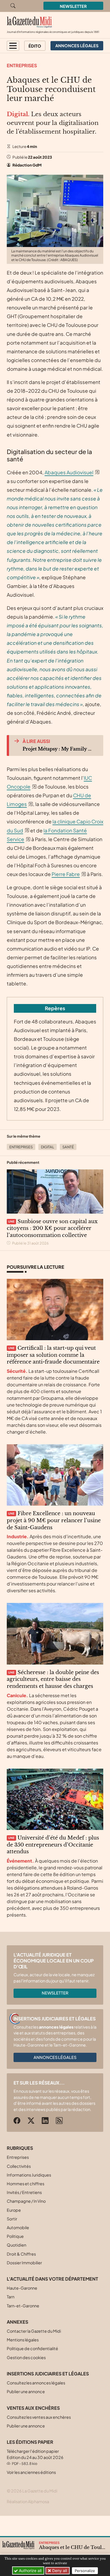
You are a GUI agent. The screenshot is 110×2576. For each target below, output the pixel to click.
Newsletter (73, 6)
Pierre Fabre (66, 874)
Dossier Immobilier (24, 2263)
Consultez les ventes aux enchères (39, 2417)
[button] (13, 46)
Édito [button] (35, 46)
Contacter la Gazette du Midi (34, 2331)
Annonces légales (55, 2057)
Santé (68, 1147)
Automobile (18, 2227)
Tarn (11, 2297)
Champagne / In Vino (26, 2201)
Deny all (59, 2571)
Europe (14, 2210)
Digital (48, 1147)
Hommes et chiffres (26, 2184)
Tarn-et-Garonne (23, 2306)
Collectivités (19, 2166)
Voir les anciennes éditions (31, 2472)
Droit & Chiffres (21, 2254)
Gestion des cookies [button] (26, 2357)
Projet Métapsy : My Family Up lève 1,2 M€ (58, 749)
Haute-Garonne (22, 2288)
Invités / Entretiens (24, 2192)
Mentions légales (23, 2340)
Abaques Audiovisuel (69, 472)
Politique (15, 2236)
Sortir (12, 2219)
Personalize (85, 2571)
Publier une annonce (26, 2391)
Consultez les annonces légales (36, 2383)
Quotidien (16, 2245)
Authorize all (30, 2571)
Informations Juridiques (29, 2175)
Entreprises (22, 65)
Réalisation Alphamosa (28, 2501)
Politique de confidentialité (32, 2348)
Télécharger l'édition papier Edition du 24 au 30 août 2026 (35, 2457)
